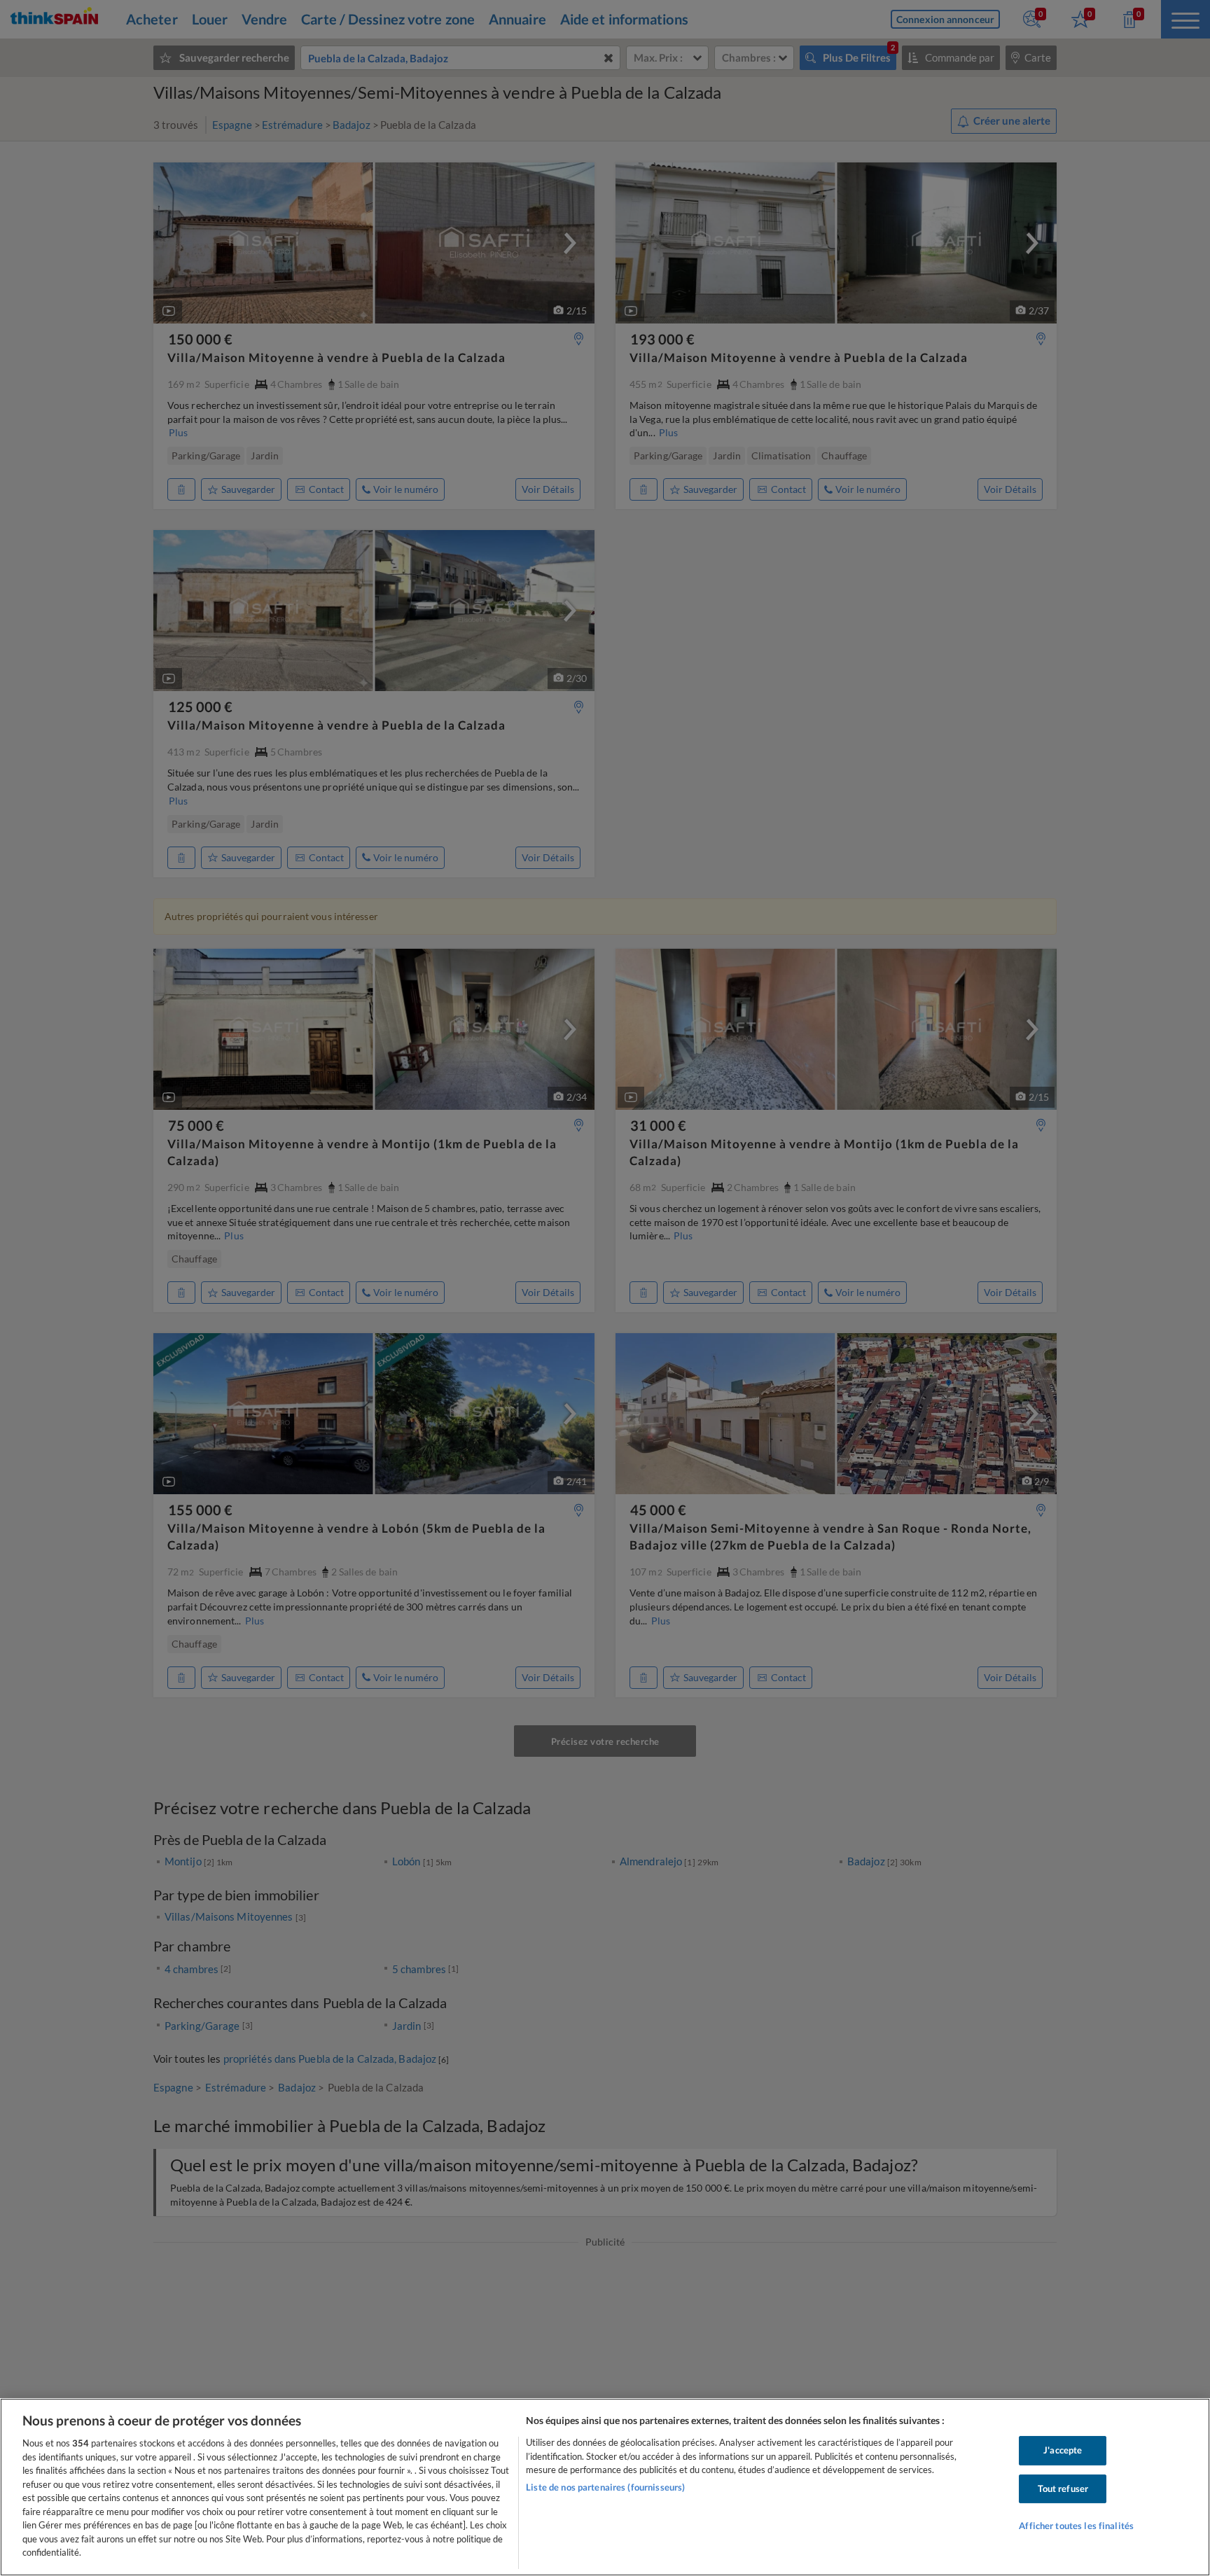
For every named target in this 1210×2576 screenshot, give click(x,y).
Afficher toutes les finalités (1076, 2526)
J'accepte (1063, 2450)
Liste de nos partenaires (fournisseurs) (605, 2487)
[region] (605, 2487)
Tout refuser (1063, 2488)
